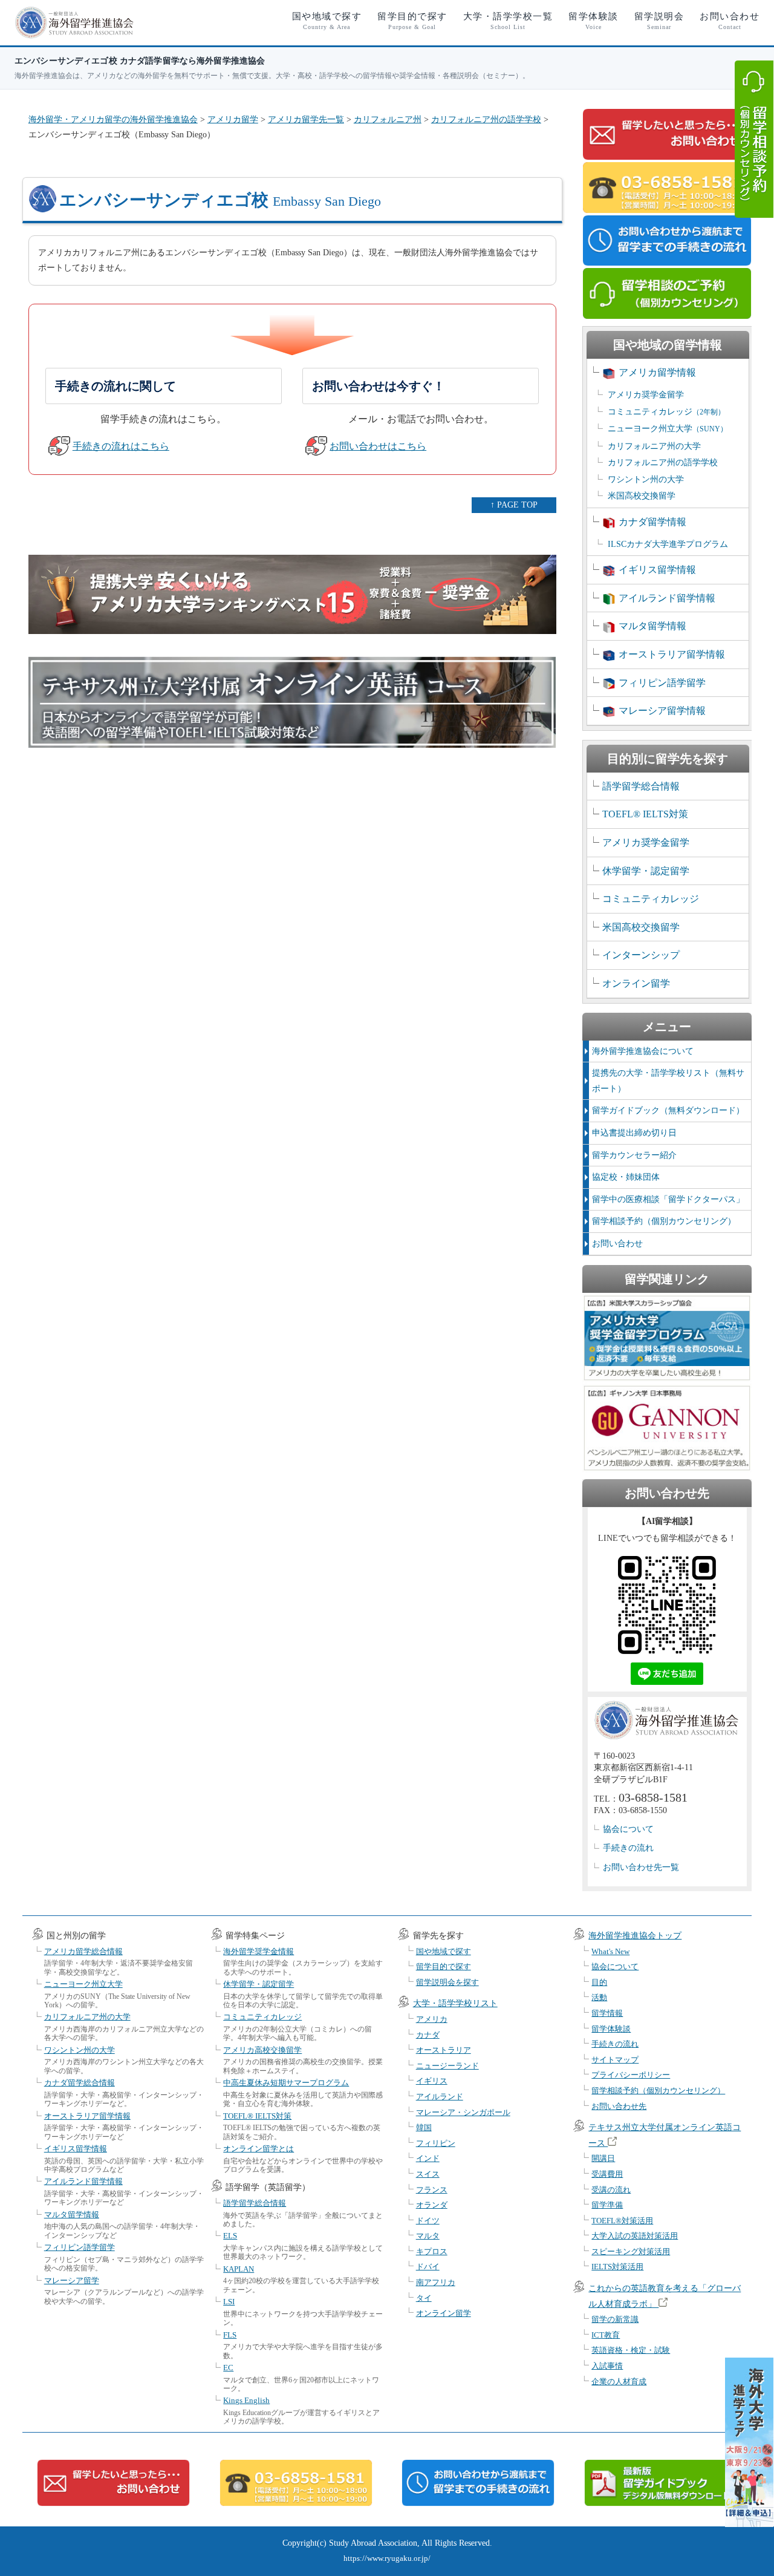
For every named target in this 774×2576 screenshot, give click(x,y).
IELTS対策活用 (617, 2267)
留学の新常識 (615, 2319)
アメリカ (432, 2019)
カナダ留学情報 (652, 522)
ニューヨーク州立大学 (668, 429)
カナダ (428, 2035)
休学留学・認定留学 (646, 871)
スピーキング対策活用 (631, 2251)
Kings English (246, 2400)
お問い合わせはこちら (378, 446)
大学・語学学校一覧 (508, 21)
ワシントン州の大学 (646, 479)
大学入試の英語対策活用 (635, 2236)
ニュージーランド (447, 2066)
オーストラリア (444, 2050)
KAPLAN (239, 2269)
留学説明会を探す (447, 1982)
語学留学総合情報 (641, 786)
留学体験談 (594, 21)
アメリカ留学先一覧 (306, 119)
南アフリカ (436, 2282)
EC (228, 2368)
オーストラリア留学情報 (672, 654)
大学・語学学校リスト (455, 2003)
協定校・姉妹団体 (626, 1177)
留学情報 (607, 2013)
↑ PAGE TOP (514, 505)
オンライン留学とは (259, 2149)
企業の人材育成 (619, 2381)
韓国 (424, 2127)
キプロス (432, 2251)
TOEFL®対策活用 (622, 2221)
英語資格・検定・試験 (631, 2350)
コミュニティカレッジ (666, 412)
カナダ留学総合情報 (80, 2083)
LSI (229, 2302)
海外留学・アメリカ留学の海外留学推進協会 (113, 119)
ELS (230, 2236)
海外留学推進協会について (643, 1051)
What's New (610, 1951)
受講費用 (607, 2174)
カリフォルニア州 (388, 119)
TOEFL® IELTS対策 (645, 814)
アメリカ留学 (233, 119)
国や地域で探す (327, 21)
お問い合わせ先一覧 (641, 1867)
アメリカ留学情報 (657, 372)
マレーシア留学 (72, 2280)
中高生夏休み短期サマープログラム (286, 2083)
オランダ (432, 2205)
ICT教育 (606, 2335)
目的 (599, 1982)
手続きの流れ (628, 1848)
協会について (628, 1829)
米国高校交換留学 (642, 496)
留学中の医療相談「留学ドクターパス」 (668, 1199)
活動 (599, 1997)
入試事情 (607, 2366)
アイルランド (440, 2097)
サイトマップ (615, 2060)
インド (428, 2158)
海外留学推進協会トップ (635, 1936)
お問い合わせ (730, 21)
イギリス (432, 2081)
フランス (432, 2190)
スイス (428, 2174)
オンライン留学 (636, 983)
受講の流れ (611, 2190)
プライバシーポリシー (631, 2075)
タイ (424, 2298)
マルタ (428, 2236)
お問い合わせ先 (619, 2106)
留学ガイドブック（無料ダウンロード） (668, 1110)
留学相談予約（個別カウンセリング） (664, 1221)
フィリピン (436, 2143)
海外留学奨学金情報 (259, 1951)
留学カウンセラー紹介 (634, 1155)
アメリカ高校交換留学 (262, 2050)
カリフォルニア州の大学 (654, 446)
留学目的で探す (412, 21)
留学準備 (607, 2205)
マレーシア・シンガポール (463, 2112)
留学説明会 (659, 21)
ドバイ (428, 2267)
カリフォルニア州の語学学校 (486, 119)
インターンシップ (641, 955)
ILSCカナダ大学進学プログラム (668, 544)
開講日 (603, 2158)
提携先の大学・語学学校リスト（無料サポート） (668, 1081)
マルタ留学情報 (652, 626)
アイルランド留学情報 (667, 598)
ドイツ (428, 2221)
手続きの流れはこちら (121, 446)
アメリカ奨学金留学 (646, 395)
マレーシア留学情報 (662, 711)
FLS (230, 2335)
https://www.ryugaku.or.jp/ (387, 2558)
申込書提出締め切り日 (634, 1133)
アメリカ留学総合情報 (83, 1951)
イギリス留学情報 (657, 570)
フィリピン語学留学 (662, 683)
